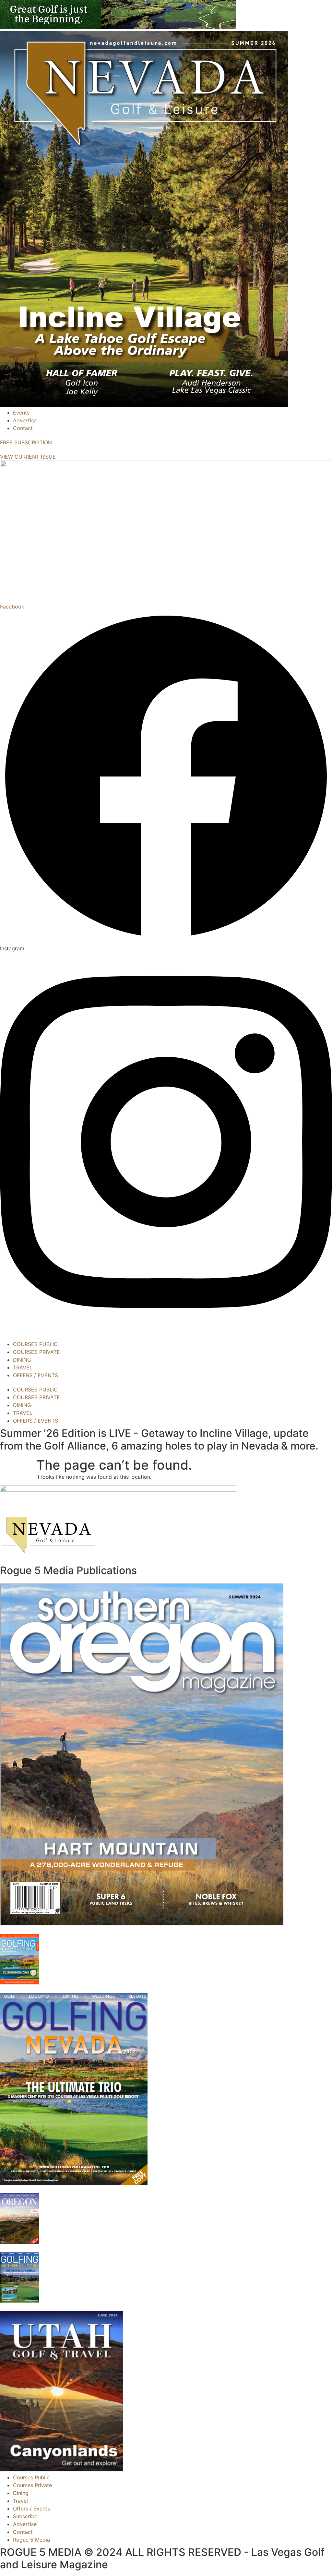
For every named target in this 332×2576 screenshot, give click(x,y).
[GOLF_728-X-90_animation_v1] (118, 27)
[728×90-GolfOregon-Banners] (118, 1490)
